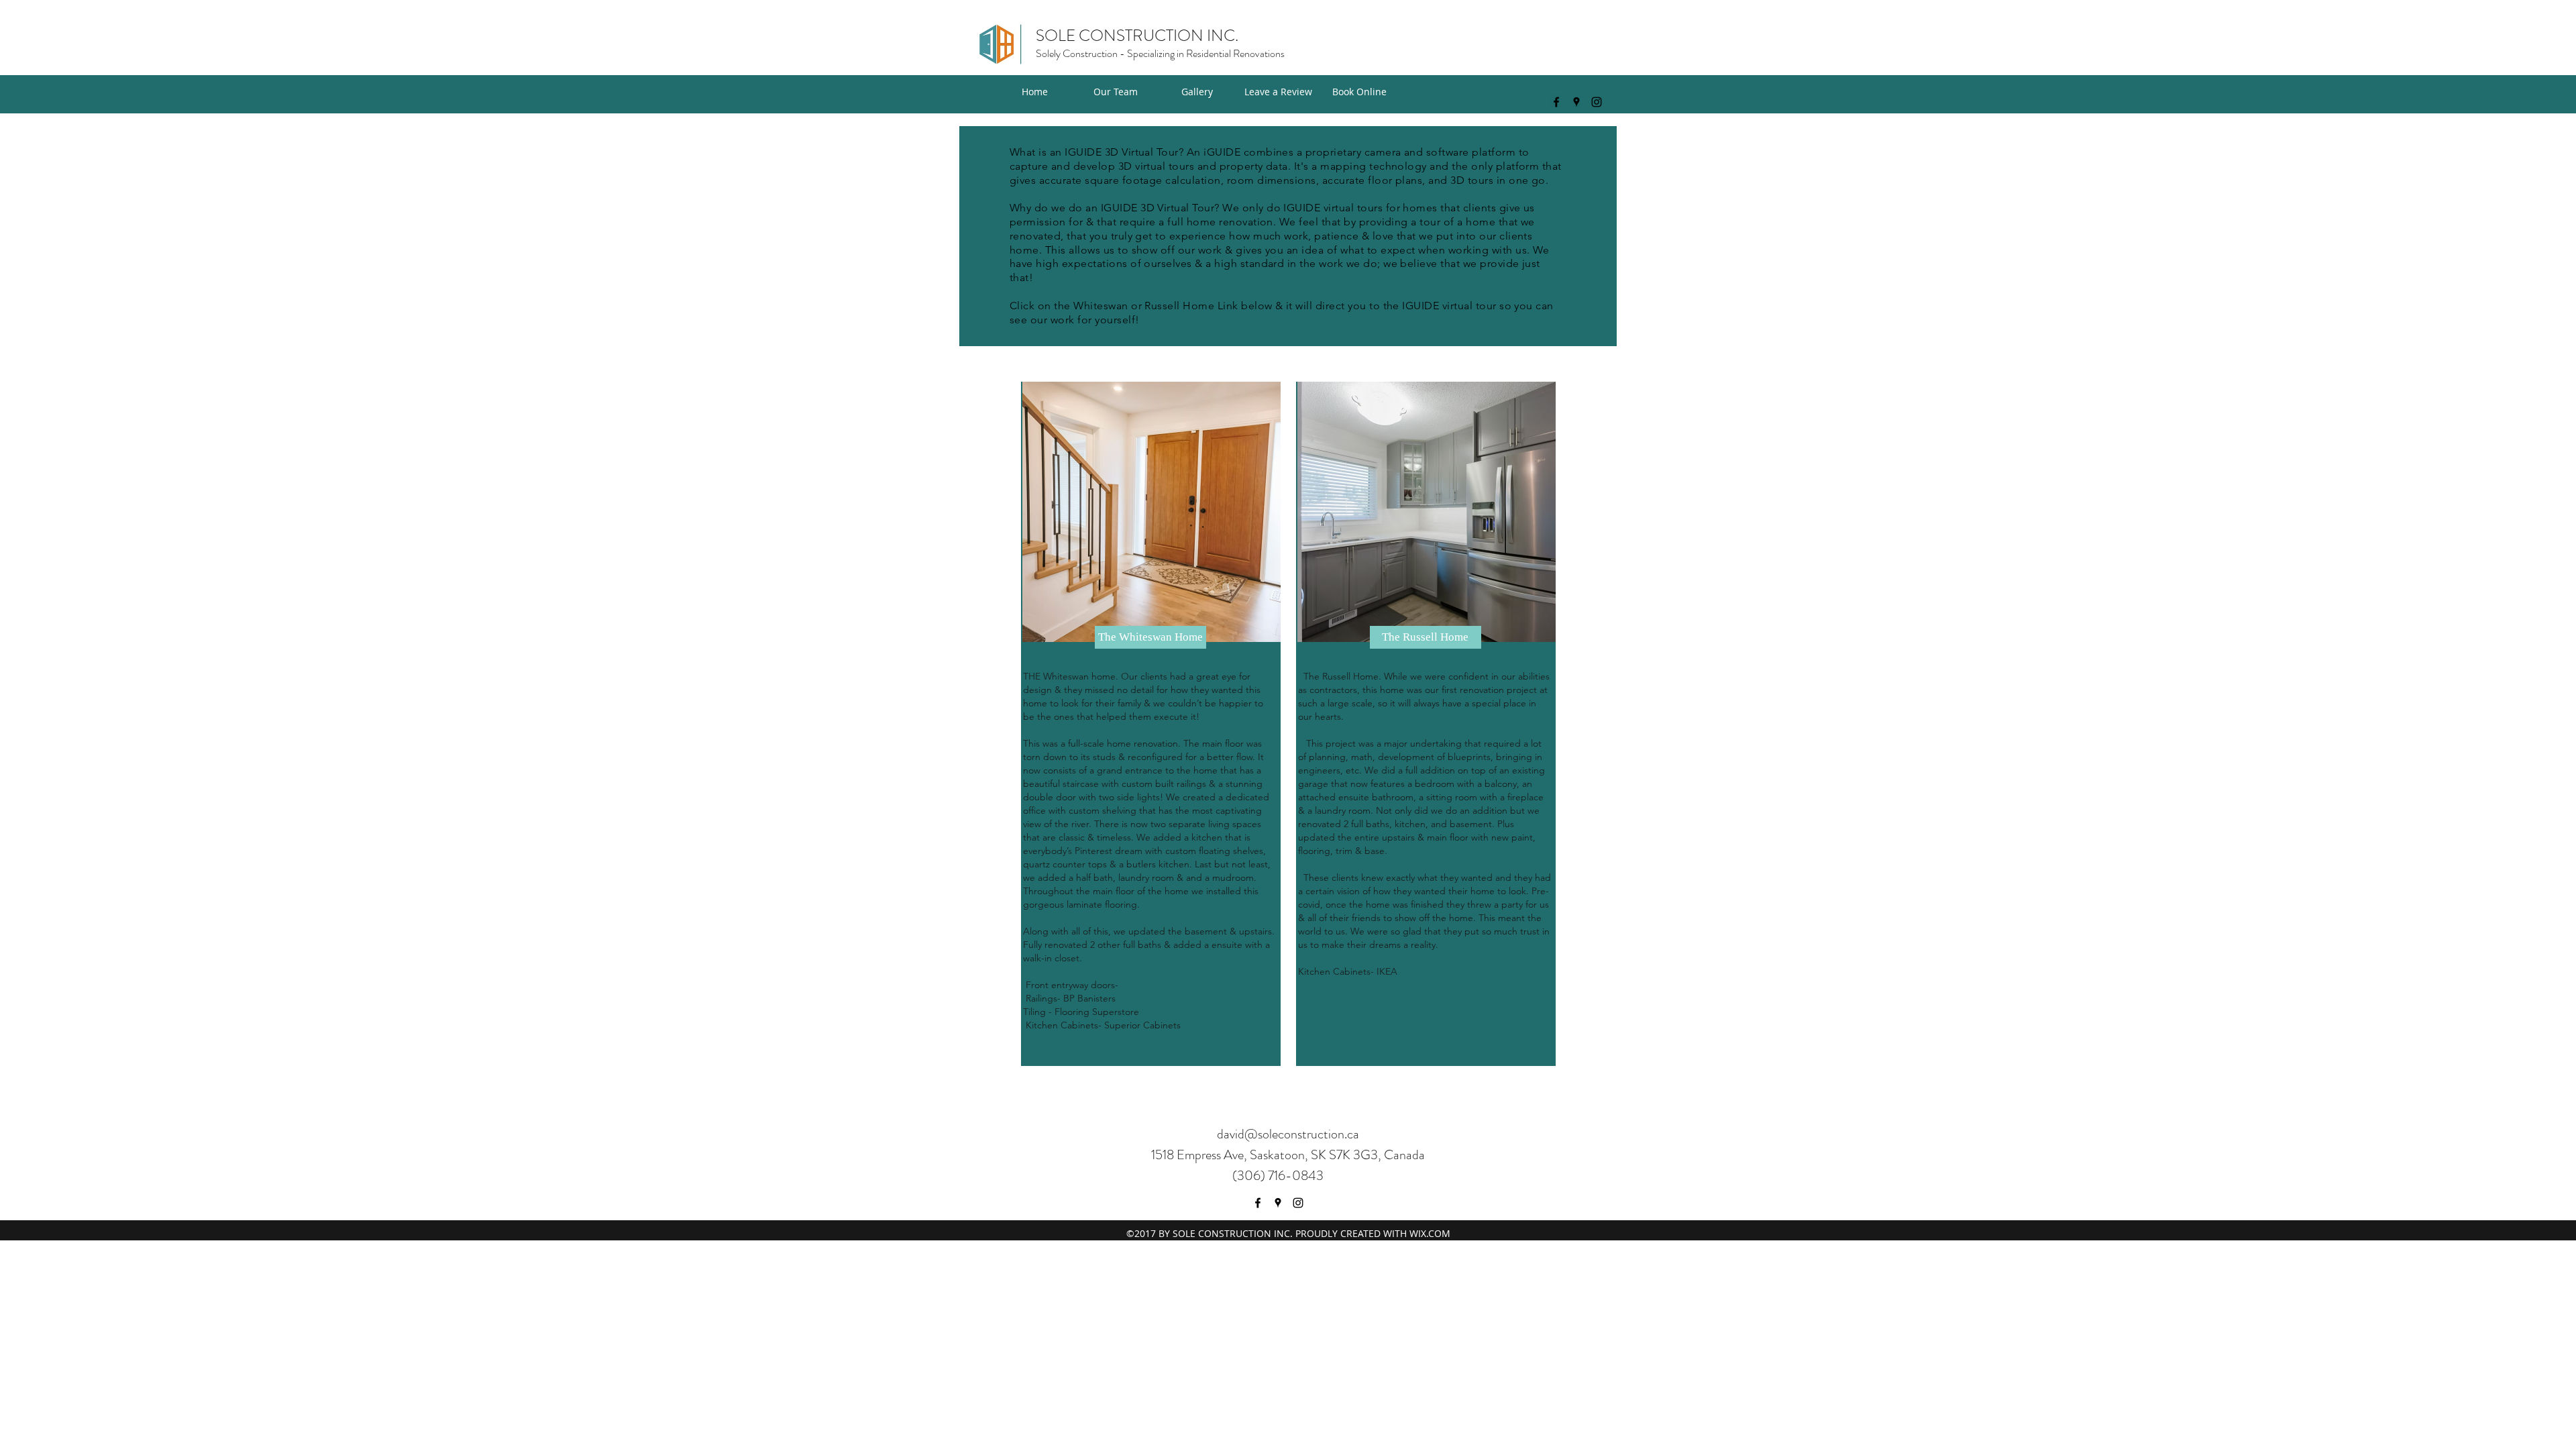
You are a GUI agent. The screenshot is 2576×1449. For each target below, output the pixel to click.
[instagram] (1597, 102)
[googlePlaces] (1576, 102)
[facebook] (1556, 102)
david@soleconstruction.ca (1288, 1134)
